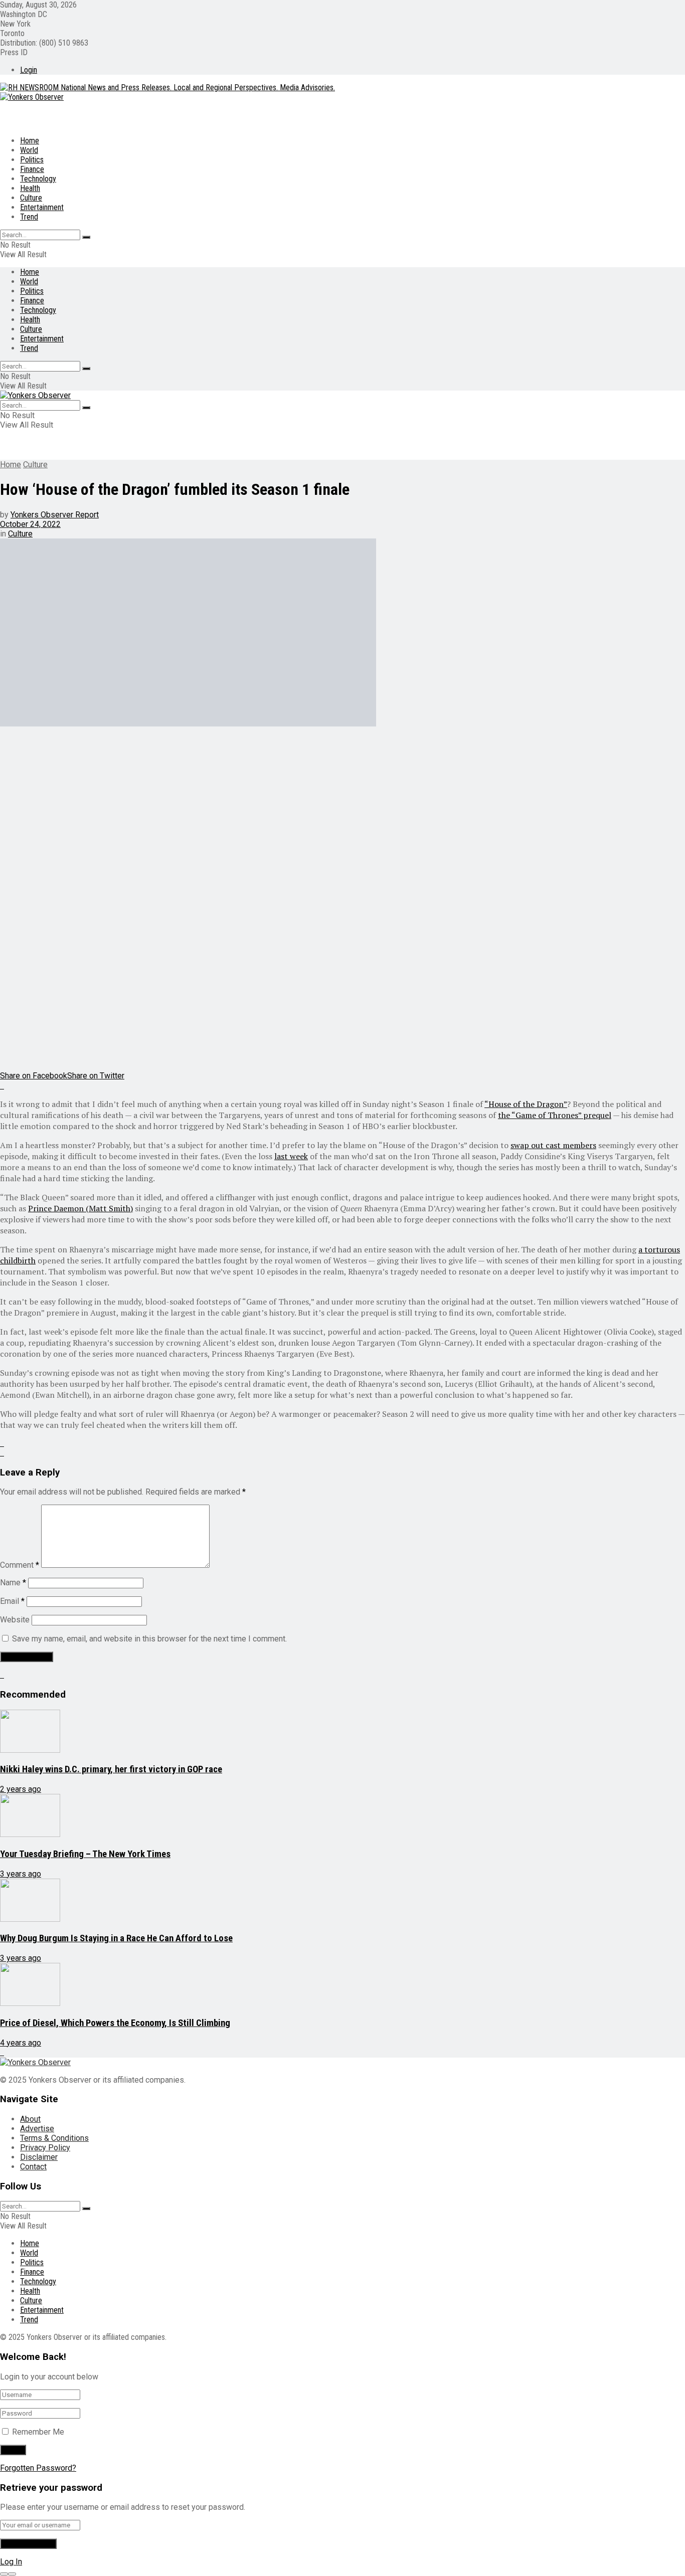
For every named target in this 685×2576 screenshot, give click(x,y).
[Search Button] (86, 237)
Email (12, 1601)
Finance (32, 169)
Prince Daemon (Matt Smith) (80, 1208)
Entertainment (42, 207)
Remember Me (38, 2432)
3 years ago (21, 1874)
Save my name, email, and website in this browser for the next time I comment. (149, 1639)
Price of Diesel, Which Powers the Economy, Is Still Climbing (115, 2023)
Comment (20, 1565)
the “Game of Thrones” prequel (555, 1115)
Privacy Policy (45, 2148)
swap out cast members (553, 1145)
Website (15, 1620)
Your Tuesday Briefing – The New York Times (85, 1854)
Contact (33, 2167)
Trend (29, 217)
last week (291, 1156)
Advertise (37, 2129)
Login (29, 70)
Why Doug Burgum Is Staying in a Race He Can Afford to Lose (116, 1938)
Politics (32, 160)
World (29, 150)
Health (30, 188)
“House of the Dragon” (526, 1104)
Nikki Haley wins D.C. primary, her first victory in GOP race (111, 1769)
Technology (38, 179)
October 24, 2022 (30, 524)
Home (30, 141)
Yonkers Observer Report (55, 515)
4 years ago (21, 2043)
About (30, 2119)
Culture (31, 198)
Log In (11, 2562)
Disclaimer (39, 2157)
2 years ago (21, 1789)
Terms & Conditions (54, 2138)
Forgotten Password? (38, 2468)
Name (13, 1583)
